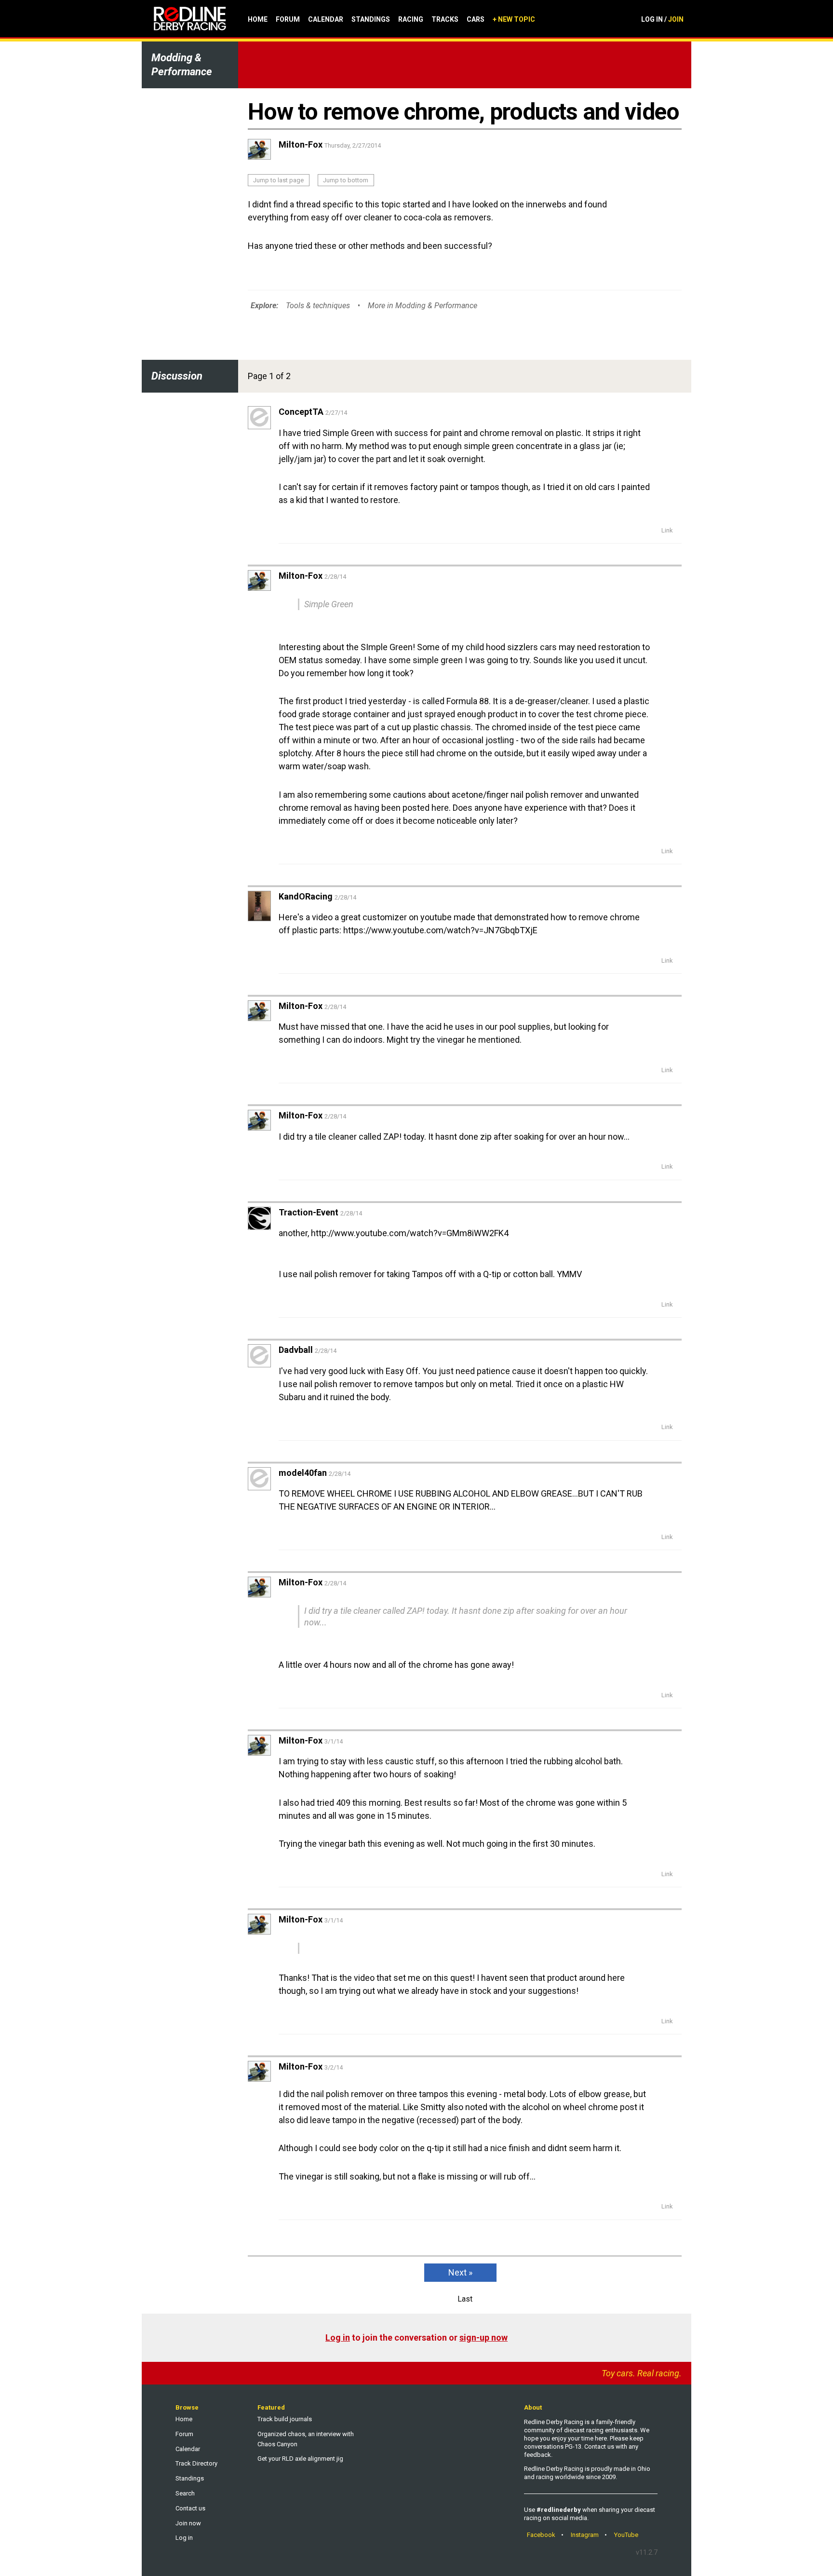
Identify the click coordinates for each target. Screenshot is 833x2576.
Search (185, 2493)
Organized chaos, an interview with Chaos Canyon (306, 2439)
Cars (476, 19)
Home (258, 19)
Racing (411, 19)
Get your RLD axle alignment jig (300, 2459)
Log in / (662, 19)
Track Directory (196, 2463)
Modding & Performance (182, 65)
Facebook (541, 2535)
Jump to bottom (346, 180)
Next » (460, 2272)
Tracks (445, 19)
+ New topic (514, 19)
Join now (188, 2523)
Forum (288, 19)
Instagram (585, 2535)
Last (465, 2299)
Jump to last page (278, 180)
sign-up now (484, 2337)
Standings (371, 19)
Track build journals (285, 2419)
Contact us (190, 2508)
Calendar (326, 19)
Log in (338, 2337)
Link (667, 530)
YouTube (626, 2535)
